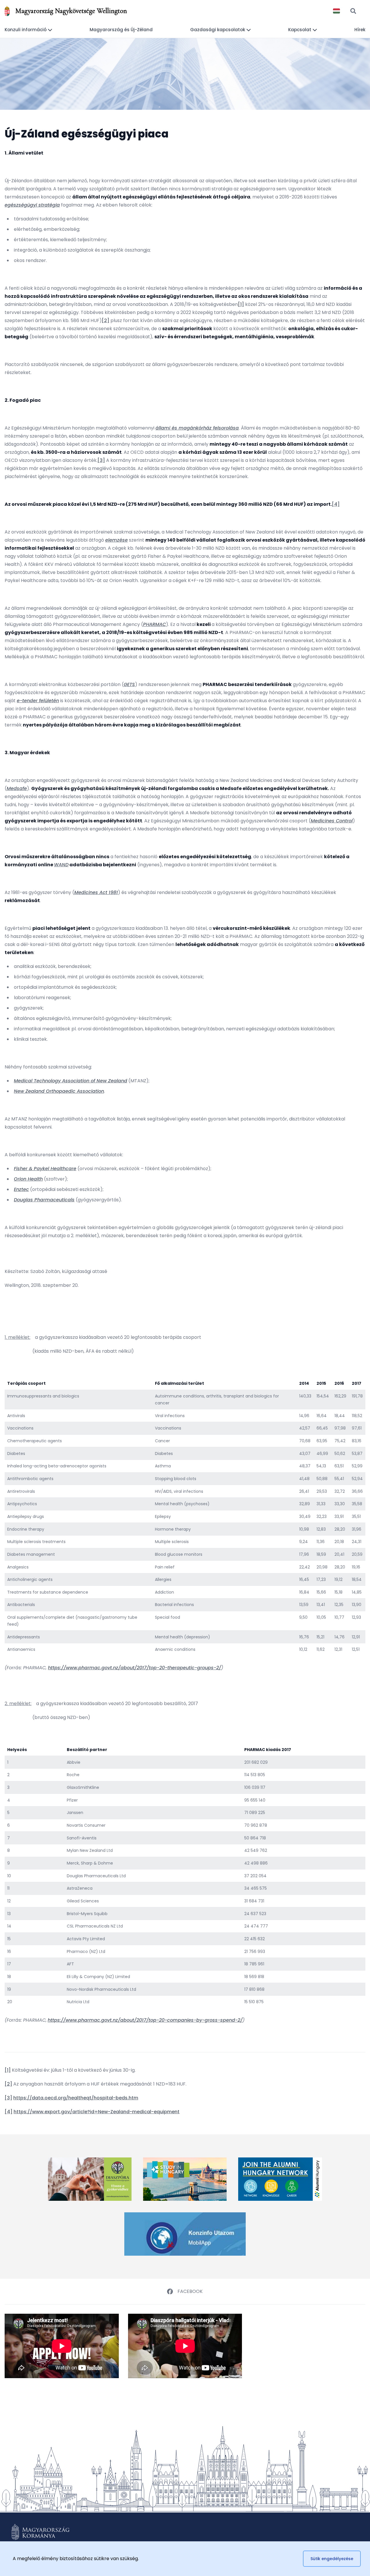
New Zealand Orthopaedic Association (59, 1091)
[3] (101, 460)
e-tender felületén (38, 701)
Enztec (21, 1189)
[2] (106, 320)
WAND (61, 865)
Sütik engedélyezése (332, 2559)
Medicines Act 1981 (96, 892)
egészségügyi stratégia (32, 205)
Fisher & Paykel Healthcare (45, 1169)
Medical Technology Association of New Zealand (71, 1081)
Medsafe (17, 788)
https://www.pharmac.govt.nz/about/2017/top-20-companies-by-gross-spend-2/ (145, 2020)
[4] (336, 504)
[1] (241, 304)
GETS (129, 684)
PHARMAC (155, 624)
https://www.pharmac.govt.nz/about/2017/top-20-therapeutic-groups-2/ (135, 1668)
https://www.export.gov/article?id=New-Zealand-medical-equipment (97, 2112)
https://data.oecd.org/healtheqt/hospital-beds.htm (76, 2098)
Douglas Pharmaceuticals (44, 1200)
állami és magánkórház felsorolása (197, 428)
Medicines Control (332, 821)
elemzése (116, 540)
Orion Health (28, 1179)
